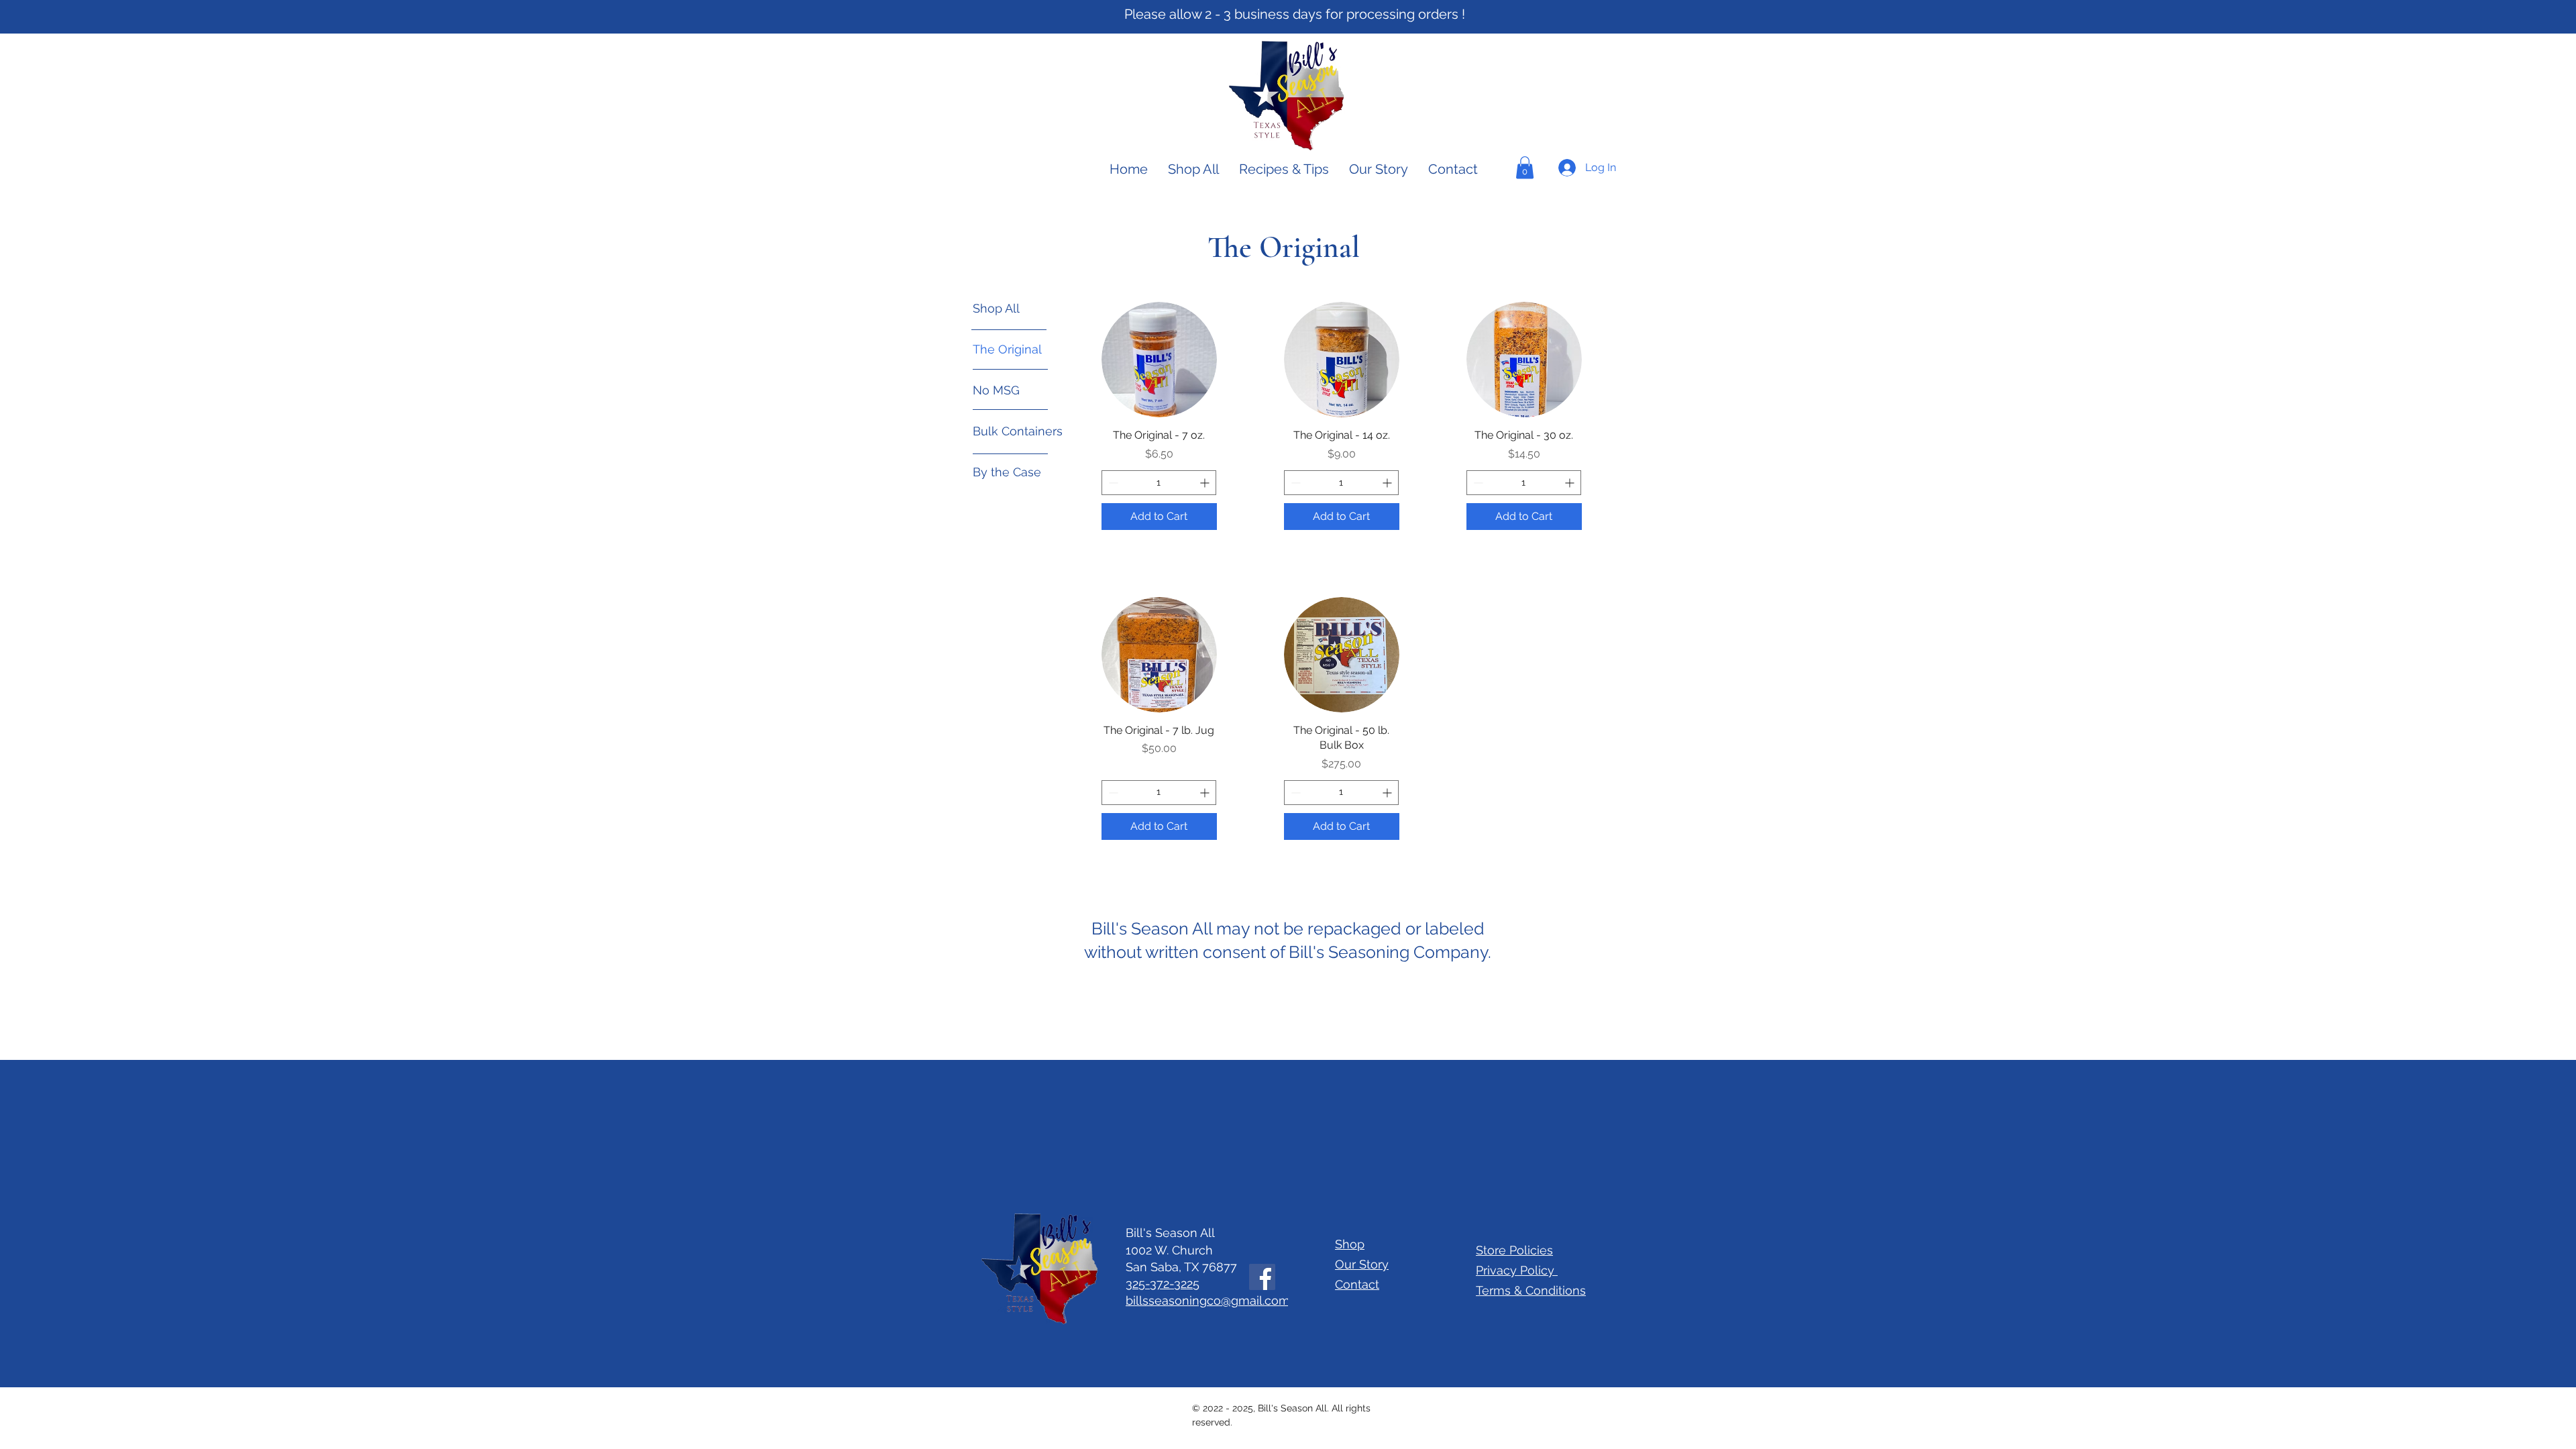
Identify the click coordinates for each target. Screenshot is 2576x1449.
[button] (1525, 167)
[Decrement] (1112, 483)
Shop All (996, 308)
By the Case (1007, 472)
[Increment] (1206, 483)
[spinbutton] (1159, 483)
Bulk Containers (1018, 431)
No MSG (996, 390)
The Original (1007, 349)
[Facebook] (1262, 1277)
